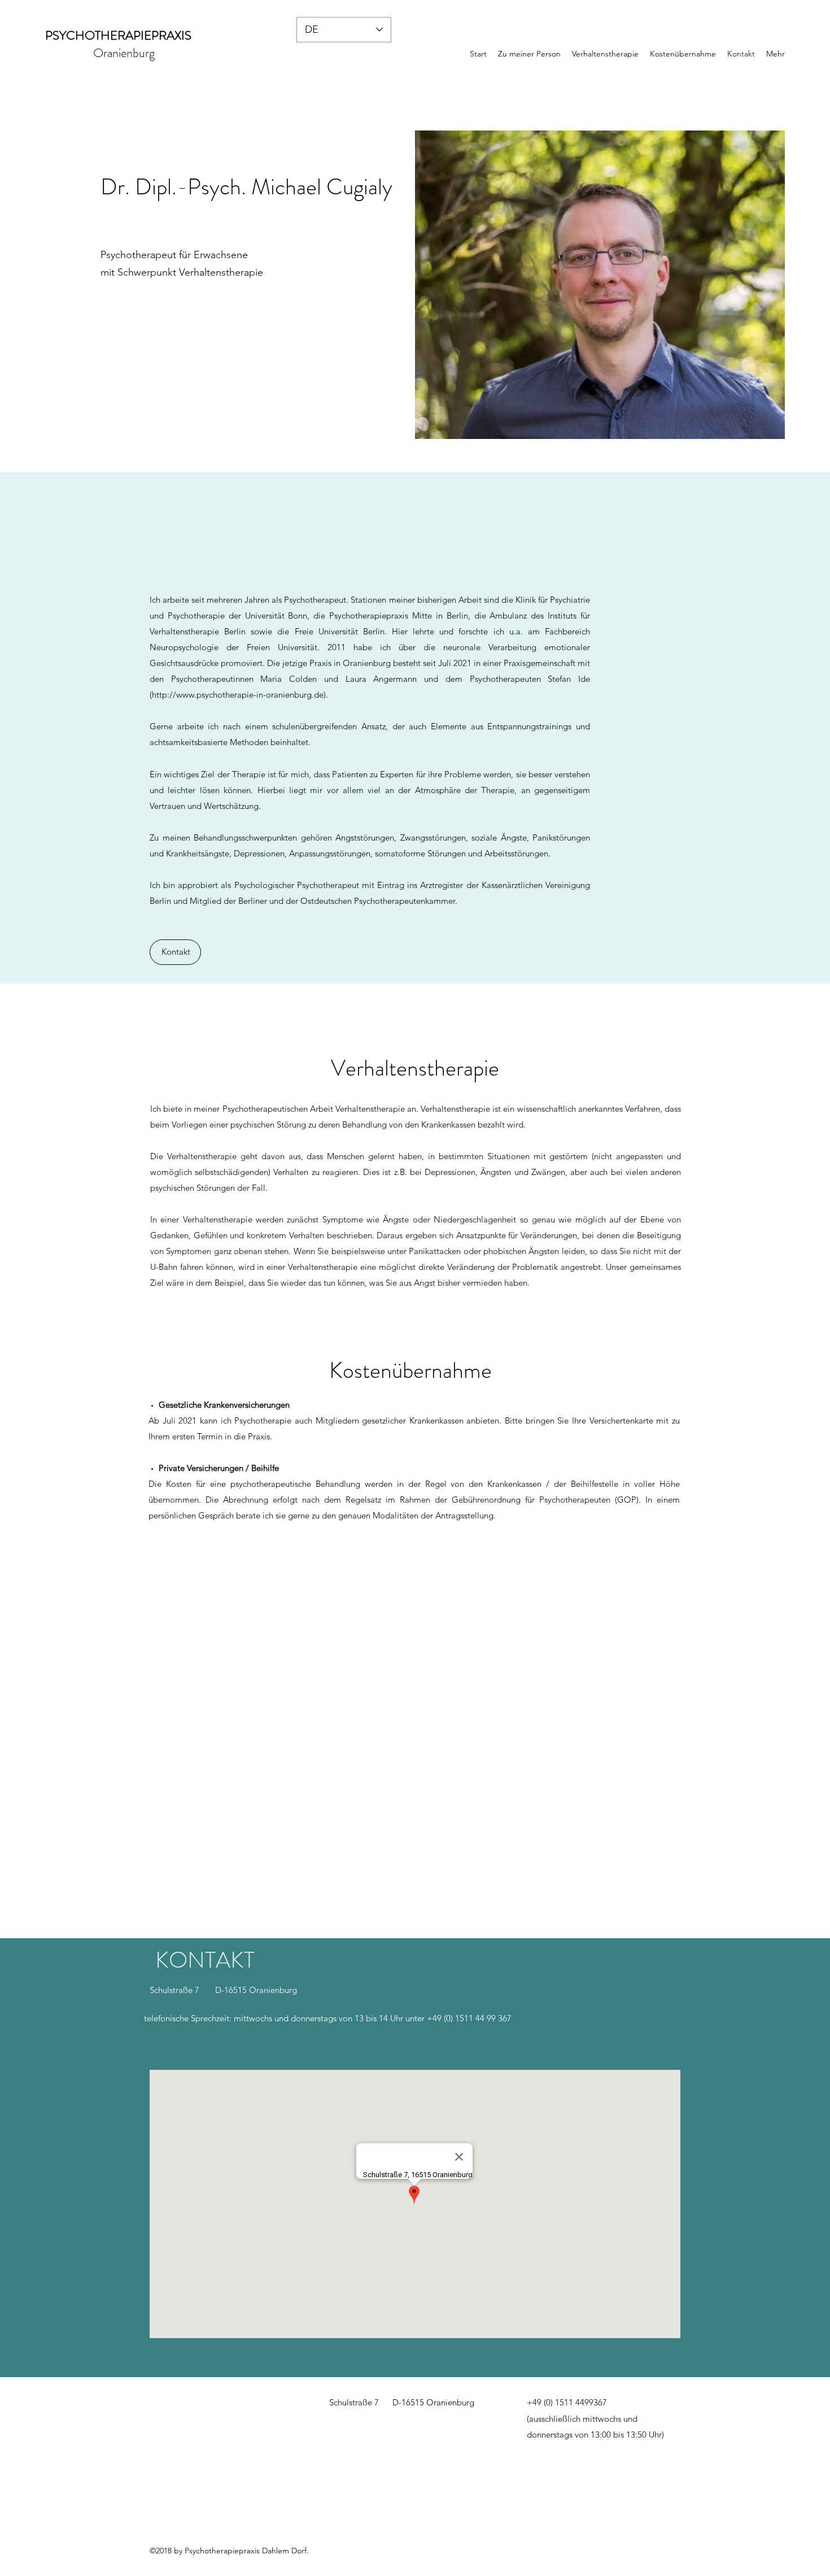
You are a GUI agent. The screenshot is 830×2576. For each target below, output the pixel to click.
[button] (175, 952)
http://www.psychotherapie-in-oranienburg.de (238, 695)
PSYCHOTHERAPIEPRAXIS (118, 35)
